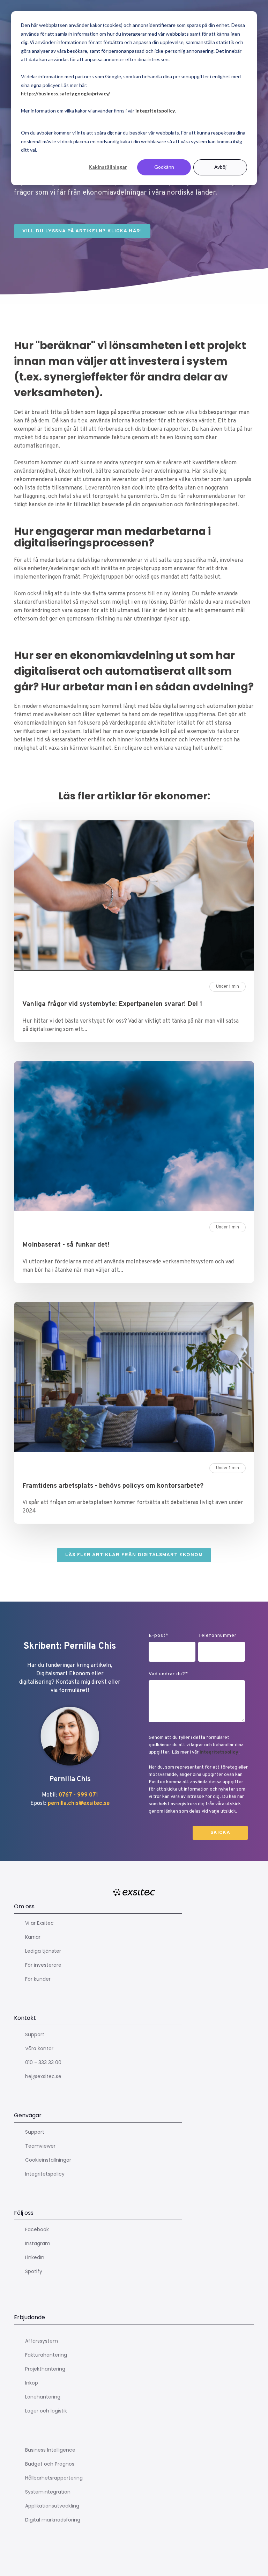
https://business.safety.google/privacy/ (65, 93)
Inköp (32, 2383)
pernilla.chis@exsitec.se (79, 1804)
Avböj (220, 167)
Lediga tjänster (43, 1951)
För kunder (38, 1979)
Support (35, 2034)
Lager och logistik (46, 2411)
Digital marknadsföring (53, 2520)
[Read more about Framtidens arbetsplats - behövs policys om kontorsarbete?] (134, 1378)
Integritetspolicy (219, 1752)
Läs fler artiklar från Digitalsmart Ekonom (134, 1555)
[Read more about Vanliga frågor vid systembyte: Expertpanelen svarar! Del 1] (134, 897)
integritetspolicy (155, 111)
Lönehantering (43, 2397)
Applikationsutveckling (52, 2506)
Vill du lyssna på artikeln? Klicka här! (82, 231)
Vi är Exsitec (39, 1923)
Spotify (34, 2271)
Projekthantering (45, 2369)
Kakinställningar (108, 167)
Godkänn (164, 167)
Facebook (37, 2229)
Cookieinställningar (48, 2160)
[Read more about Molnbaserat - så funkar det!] (134, 1138)
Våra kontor (39, 2048)
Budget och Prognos (50, 2464)
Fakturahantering (46, 2355)
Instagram (38, 2243)
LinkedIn (35, 2257)
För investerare (43, 1965)
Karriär (33, 1937)
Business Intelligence (50, 2450)
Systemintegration (48, 2492)
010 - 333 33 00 (43, 2062)
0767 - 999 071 (78, 1795)
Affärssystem (42, 2341)
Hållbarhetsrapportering (54, 2478)
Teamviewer (40, 2146)
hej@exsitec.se (43, 2076)
